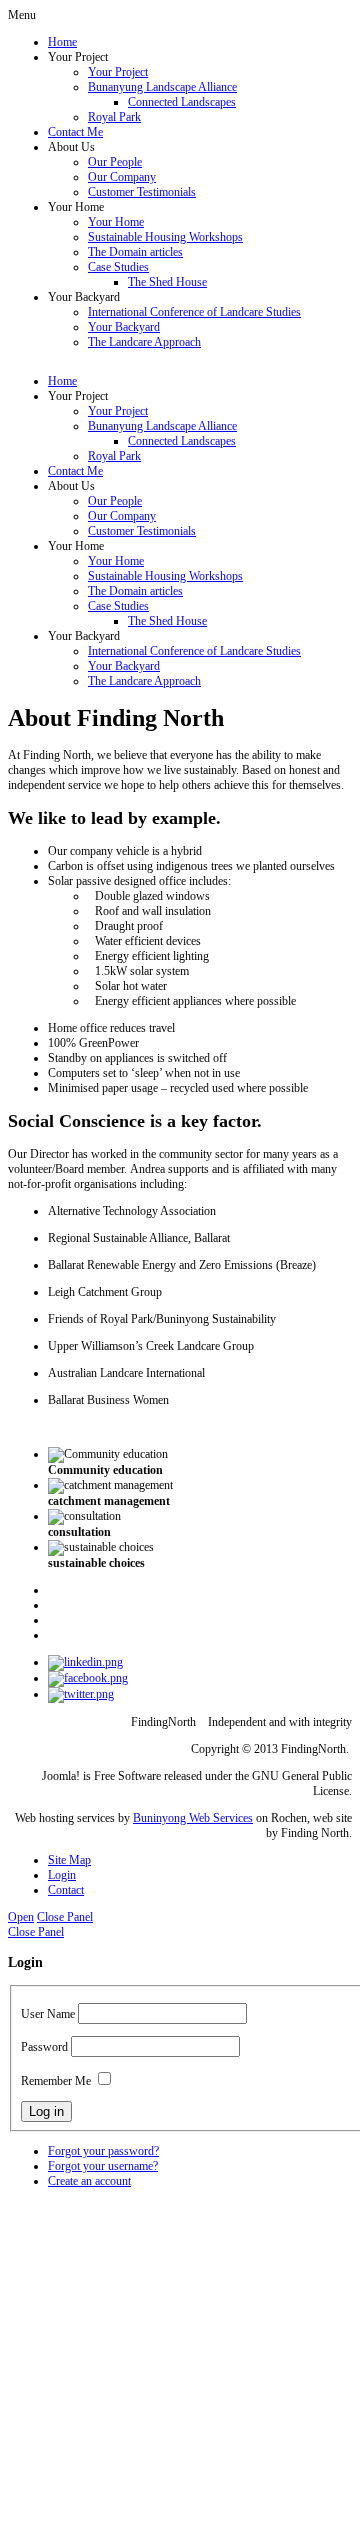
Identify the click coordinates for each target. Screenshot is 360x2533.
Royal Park (114, 117)
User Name (48, 2014)
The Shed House (167, 282)
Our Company (122, 177)
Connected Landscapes (182, 102)
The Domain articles (135, 252)
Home (62, 42)
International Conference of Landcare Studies (194, 312)
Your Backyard (124, 327)
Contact (66, 1890)
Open (21, 1917)
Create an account (89, 2181)
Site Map (69, 1860)
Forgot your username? (103, 2166)
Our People (115, 162)
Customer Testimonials (142, 192)
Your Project (118, 72)
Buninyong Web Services (193, 1818)
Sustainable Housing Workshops (165, 237)
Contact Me (75, 132)
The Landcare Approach (144, 342)
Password (44, 2047)
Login (62, 1875)
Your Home (116, 222)
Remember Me (56, 2081)
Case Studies (118, 267)
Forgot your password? (103, 2151)
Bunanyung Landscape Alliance (162, 87)
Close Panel (65, 1917)
